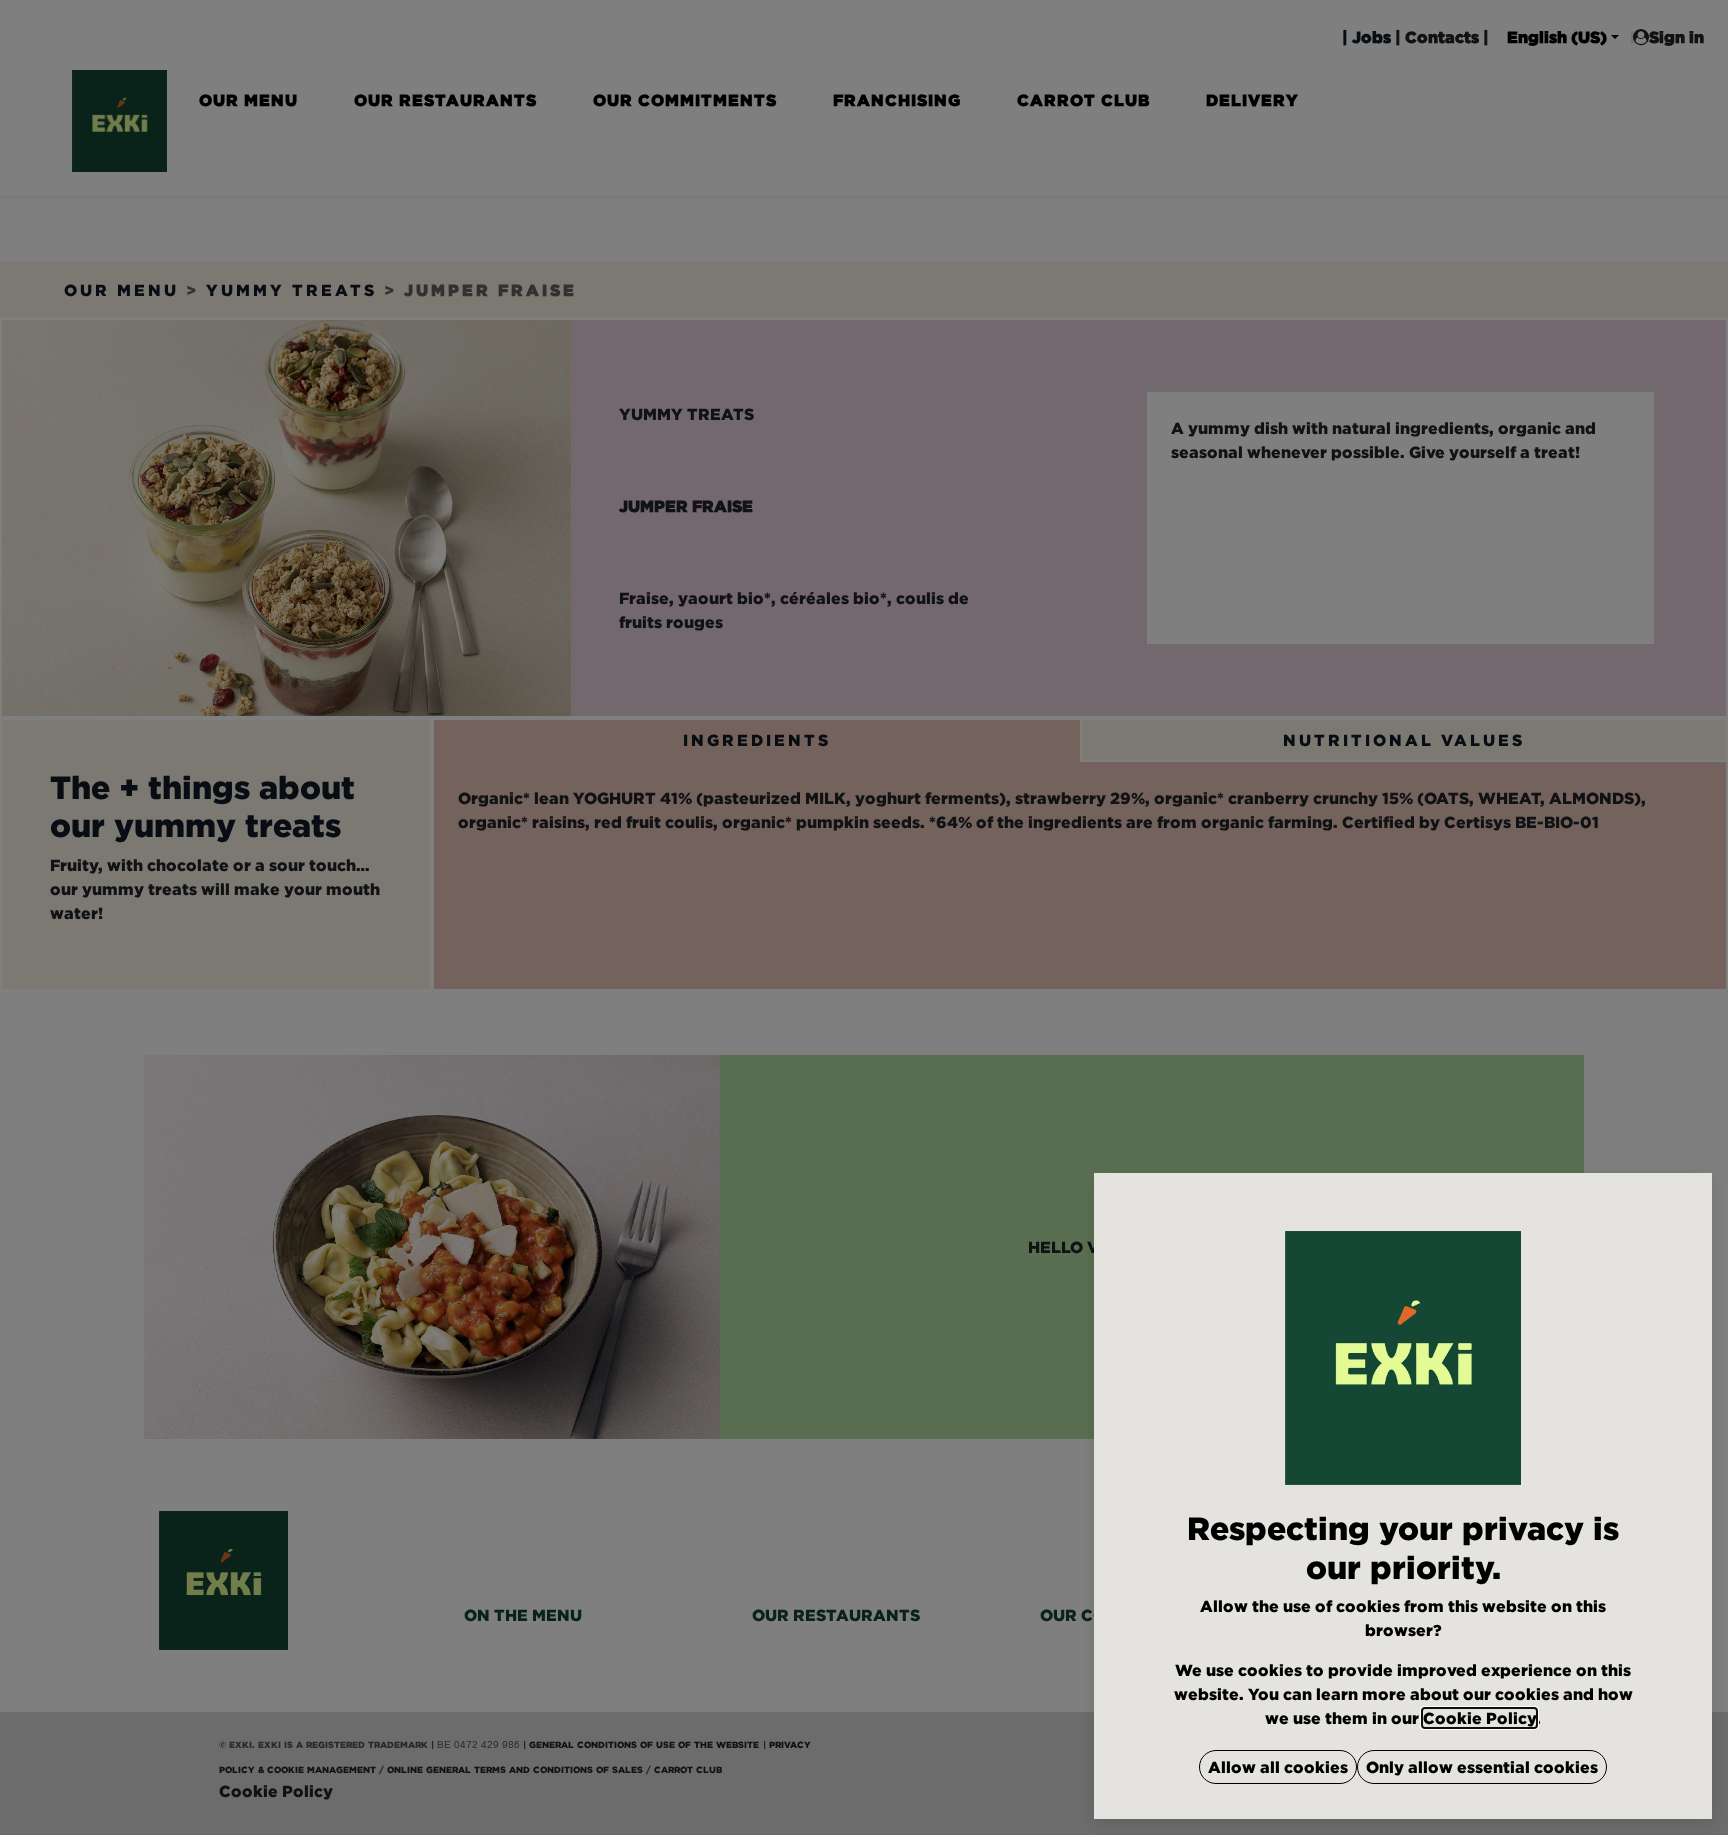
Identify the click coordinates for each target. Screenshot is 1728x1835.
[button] (1278, 1767)
